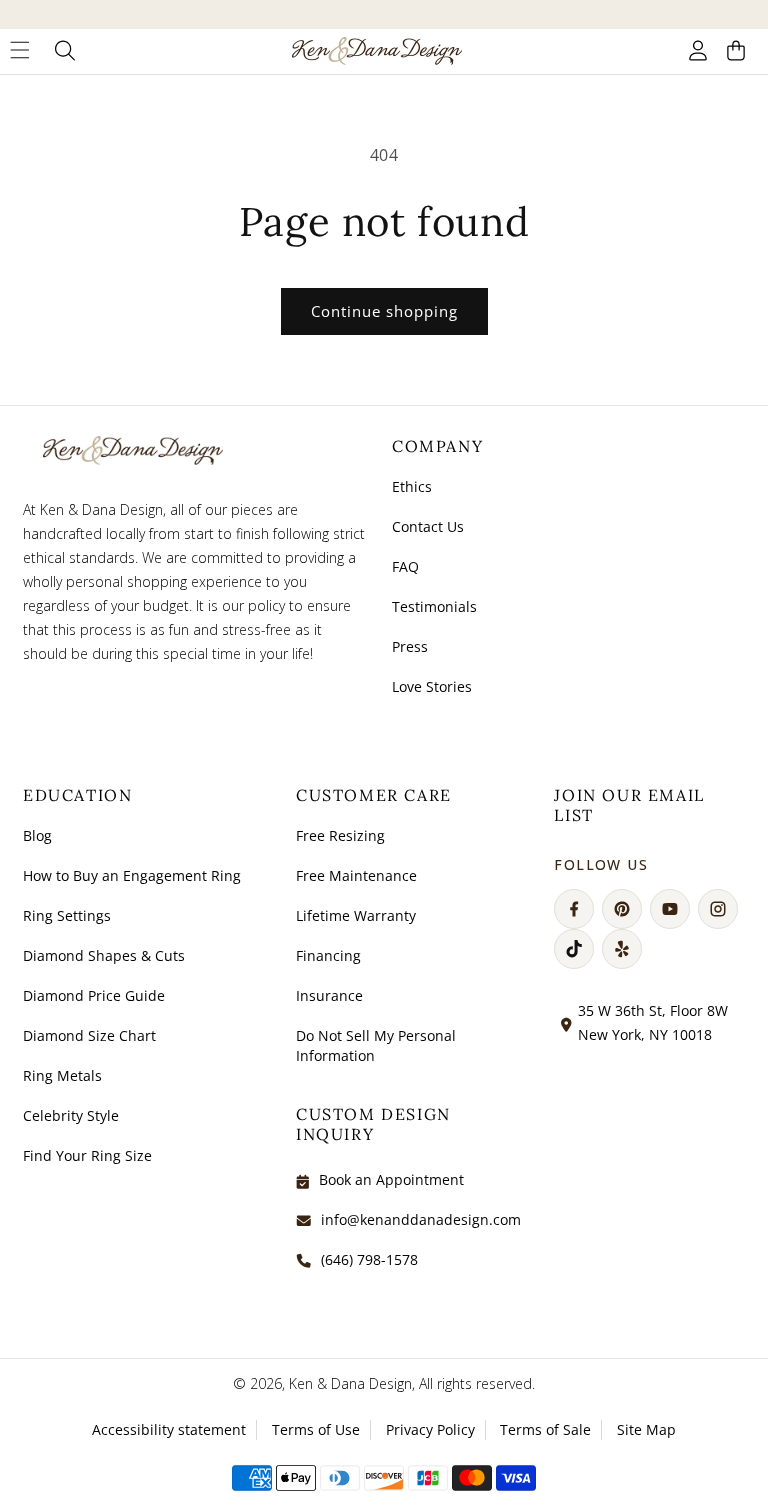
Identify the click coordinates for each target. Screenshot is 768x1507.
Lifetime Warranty (356, 915)
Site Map (646, 1429)
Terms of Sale (545, 1429)
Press (410, 646)
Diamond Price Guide (94, 995)
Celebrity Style (71, 1115)
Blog (37, 835)
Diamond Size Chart (89, 1035)
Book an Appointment (391, 1179)
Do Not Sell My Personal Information (376, 1045)
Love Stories (432, 686)
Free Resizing (340, 835)
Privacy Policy (430, 1429)
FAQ (405, 566)
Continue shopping (384, 311)
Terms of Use (316, 1429)
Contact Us (428, 526)
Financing (328, 955)
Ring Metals (62, 1075)
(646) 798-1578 (369, 1259)
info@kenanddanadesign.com (421, 1219)
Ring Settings (67, 915)
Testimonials (434, 606)
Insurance (329, 995)
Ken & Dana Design (350, 1383)
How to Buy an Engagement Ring (132, 875)
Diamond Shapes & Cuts (104, 955)
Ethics (412, 486)
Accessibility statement (169, 1429)
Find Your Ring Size (87, 1155)
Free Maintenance (356, 875)
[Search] (65, 51)
